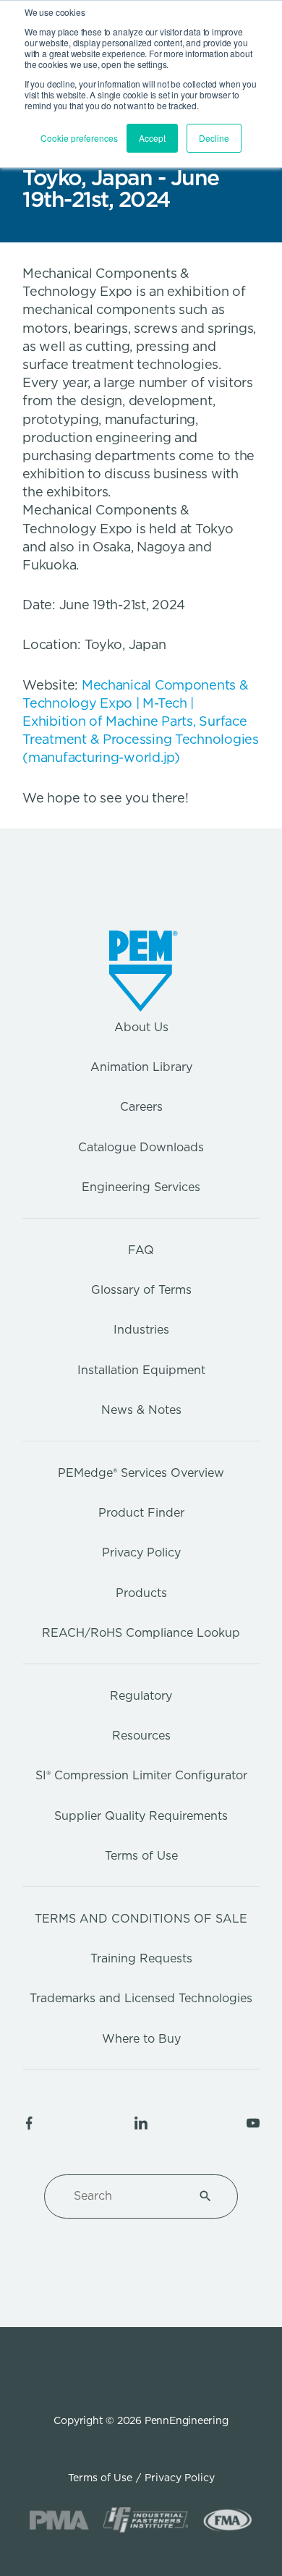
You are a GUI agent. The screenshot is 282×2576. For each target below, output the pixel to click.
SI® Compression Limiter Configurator (141, 1775)
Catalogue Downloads (141, 1147)
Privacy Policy (141, 1552)
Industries (141, 1330)
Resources (141, 1736)
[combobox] (124, 2196)
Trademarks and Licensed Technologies (141, 1998)
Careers (141, 1107)
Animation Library (141, 1067)
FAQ (141, 1250)
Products (141, 1593)
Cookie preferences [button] (79, 138)
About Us (141, 1027)
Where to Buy (141, 2039)
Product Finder (141, 1513)
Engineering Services (141, 1187)
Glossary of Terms (141, 1290)
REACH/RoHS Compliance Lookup (141, 1633)
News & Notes (141, 1410)
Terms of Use (141, 1856)
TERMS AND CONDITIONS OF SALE (141, 1919)
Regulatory (141, 1696)
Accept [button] (152, 138)
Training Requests (141, 1958)
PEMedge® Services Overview (141, 1473)
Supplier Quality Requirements (141, 1816)
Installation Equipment (141, 1370)
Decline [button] (214, 138)
